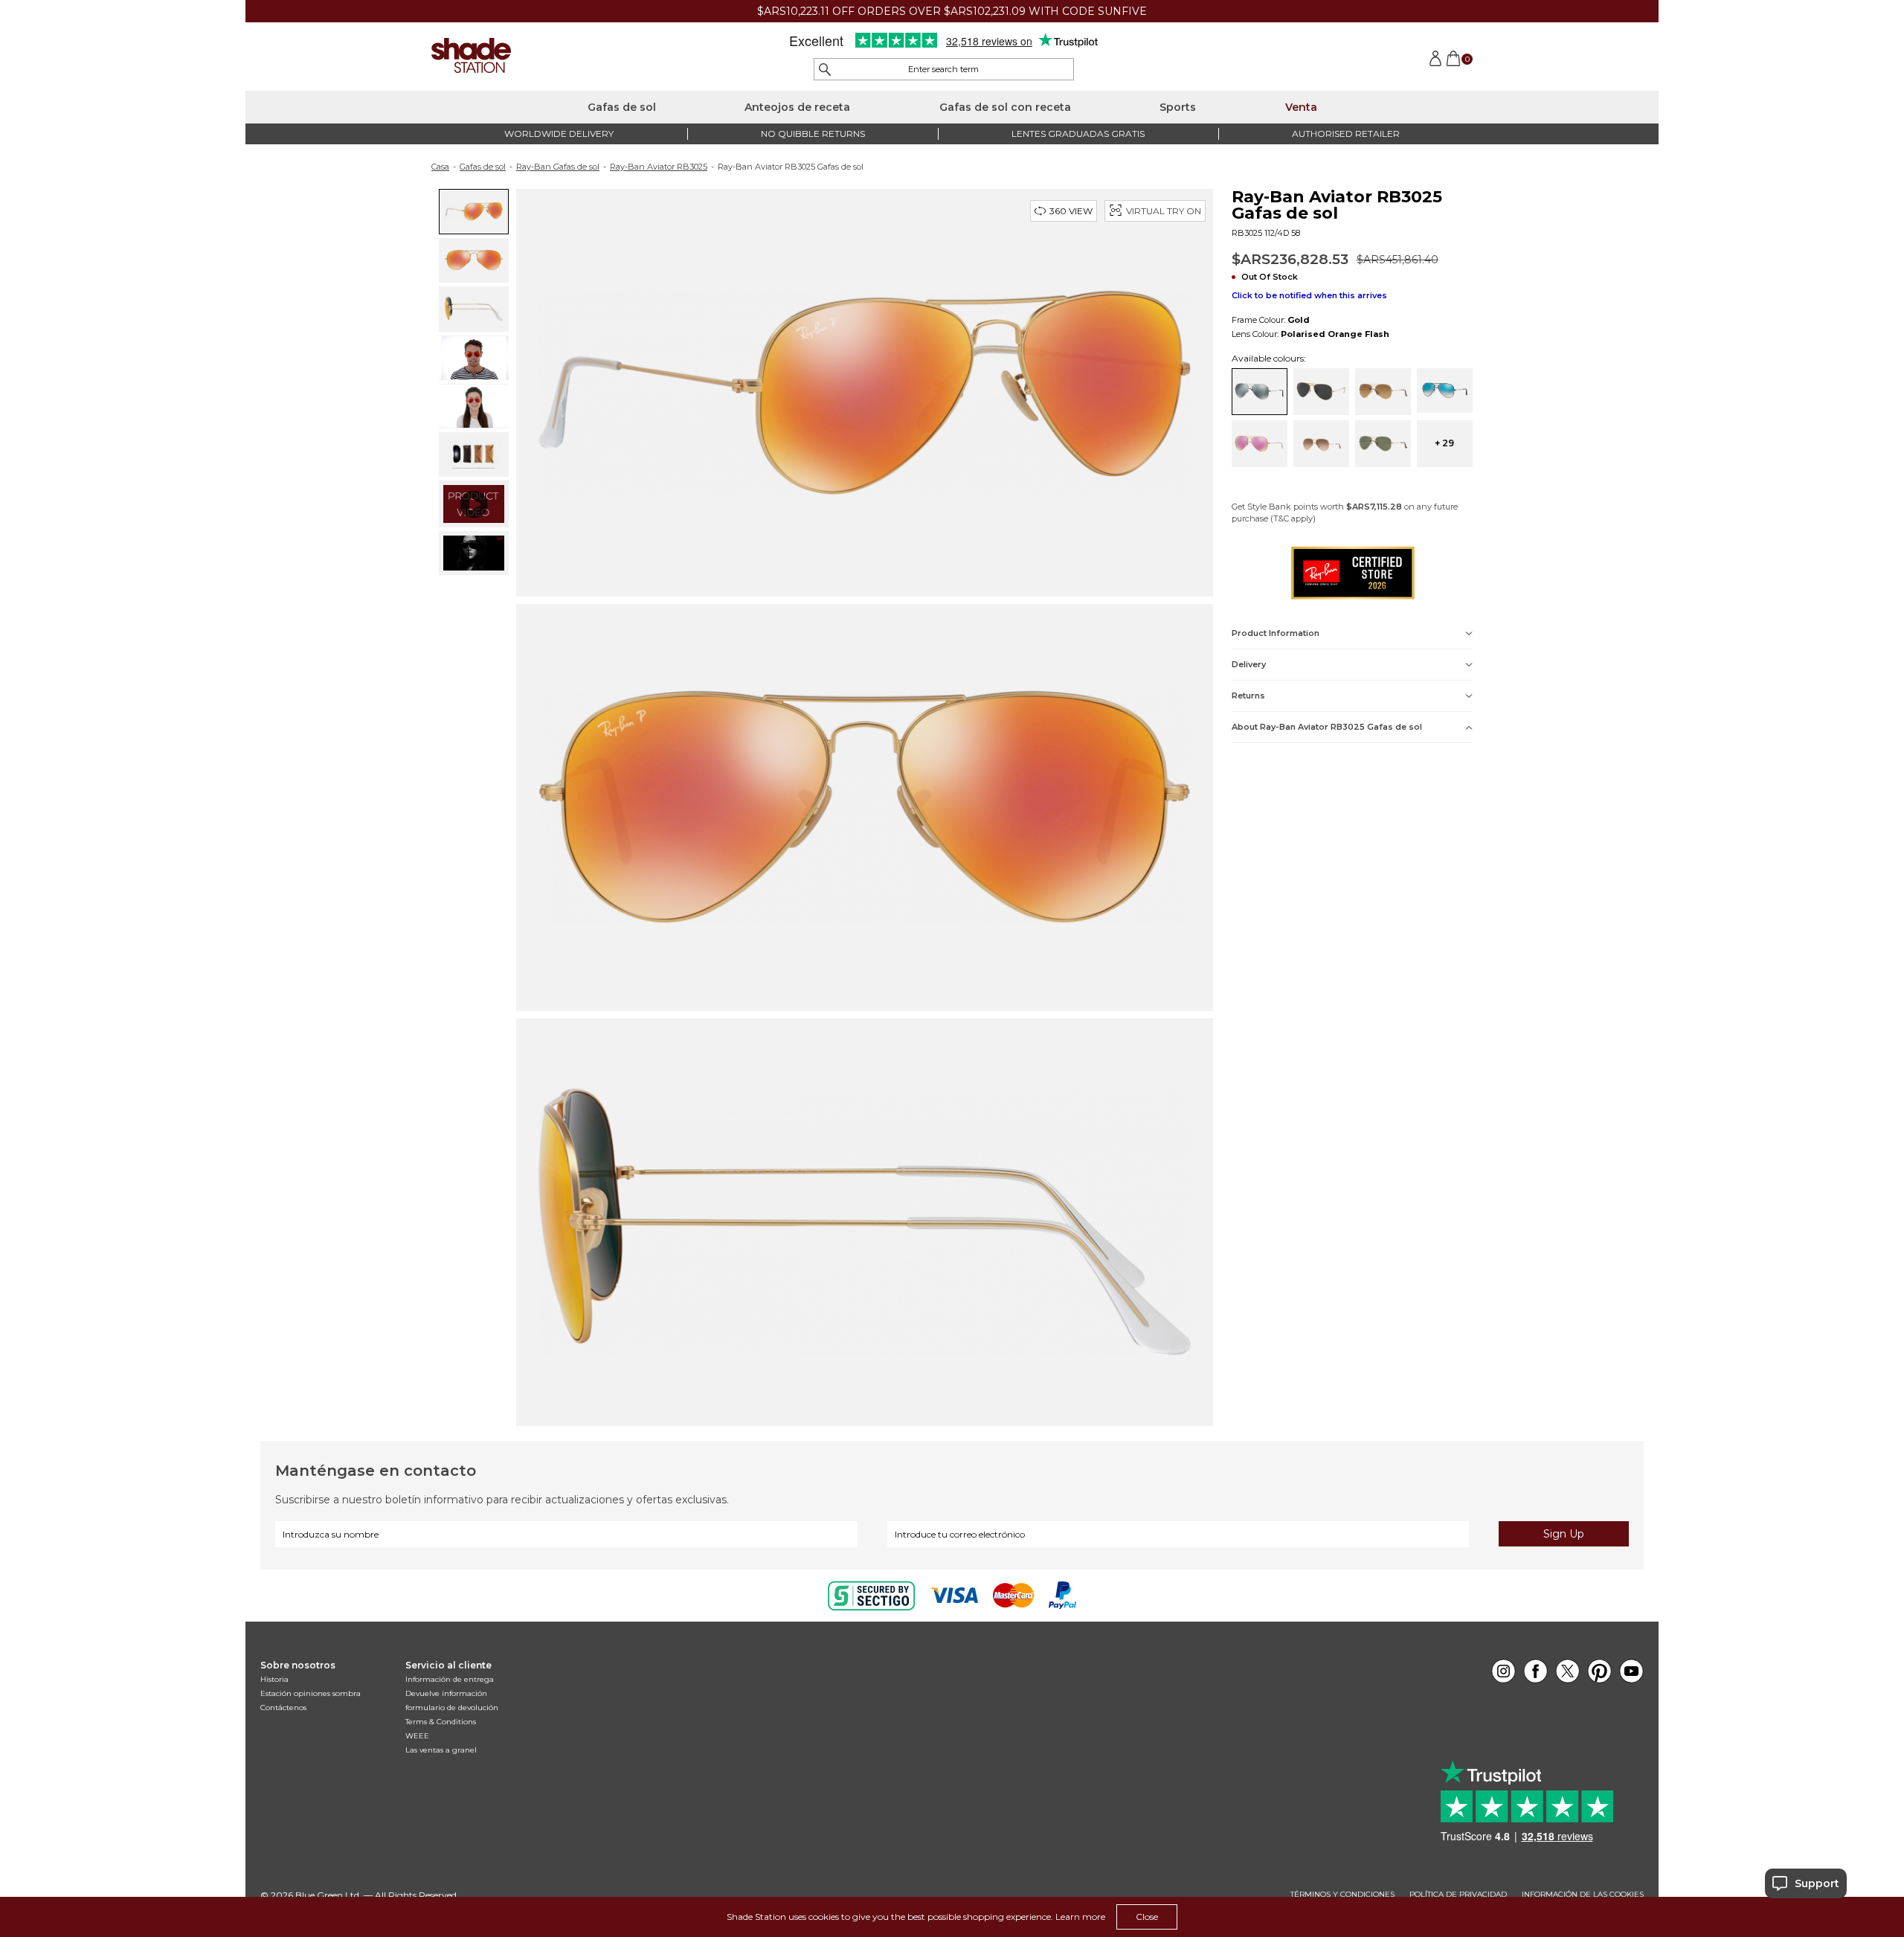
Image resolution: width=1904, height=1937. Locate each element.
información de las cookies (1583, 1895)
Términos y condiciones (1342, 1895)
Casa (440, 167)
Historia (274, 1679)
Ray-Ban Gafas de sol (558, 167)
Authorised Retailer (1346, 134)
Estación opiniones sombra (311, 1693)
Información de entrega (450, 1679)
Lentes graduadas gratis (1078, 134)
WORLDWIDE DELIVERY (559, 134)
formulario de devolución (452, 1708)
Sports (1178, 107)
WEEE (417, 1736)
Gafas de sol (622, 107)
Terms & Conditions (441, 1722)
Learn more (1080, 1917)
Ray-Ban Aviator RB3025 (659, 167)
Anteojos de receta (797, 107)
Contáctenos (283, 1708)
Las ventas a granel (441, 1750)
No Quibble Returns (813, 134)
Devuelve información (446, 1693)
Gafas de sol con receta (1005, 107)
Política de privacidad (1458, 1895)
